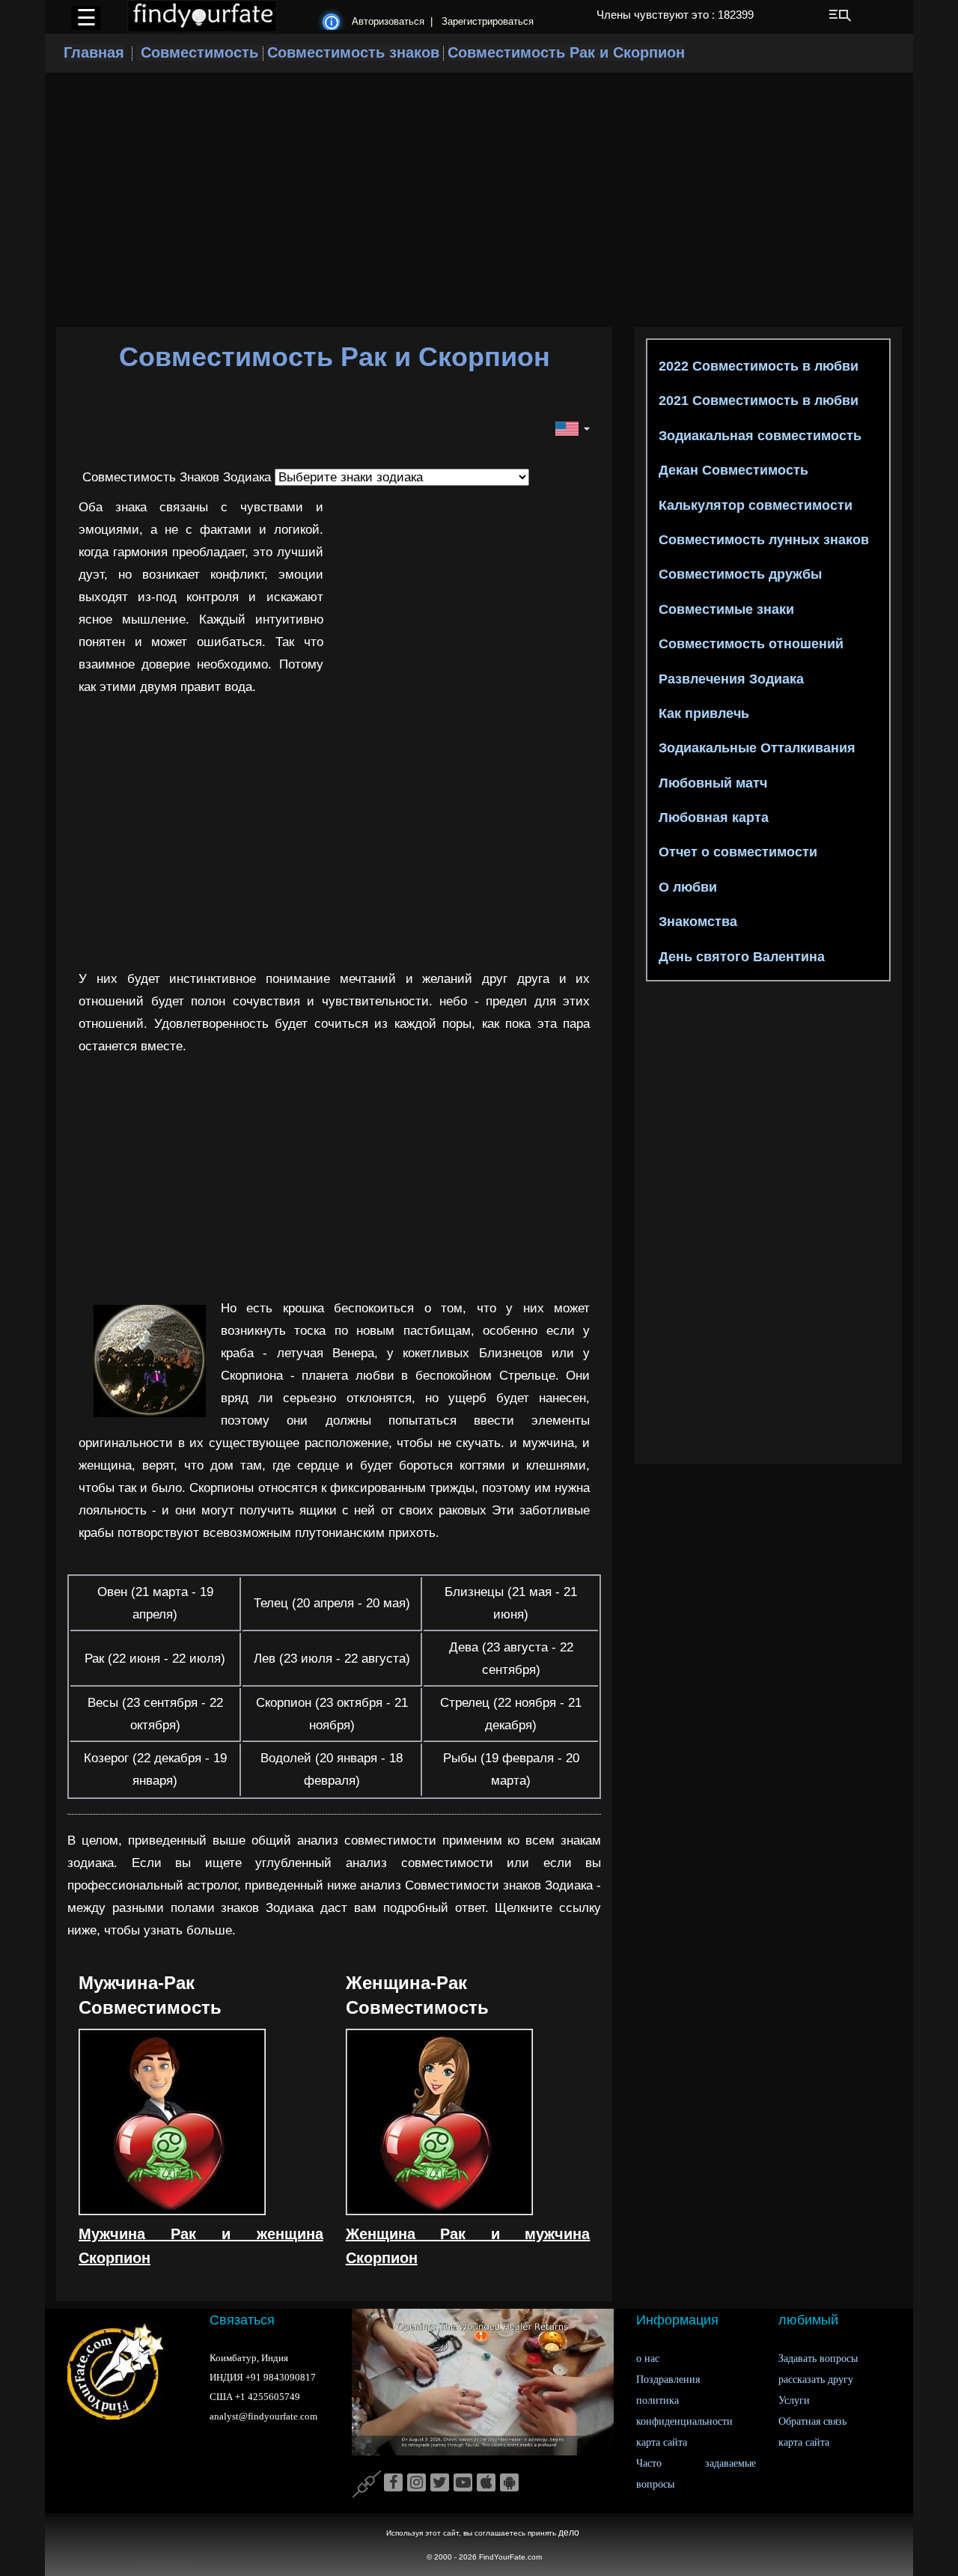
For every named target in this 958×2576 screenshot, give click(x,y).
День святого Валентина (740, 957)
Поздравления (668, 2379)
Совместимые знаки (724, 609)
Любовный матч (711, 783)
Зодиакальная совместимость (758, 436)
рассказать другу (816, 2379)
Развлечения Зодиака (729, 679)
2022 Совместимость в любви (757, 366)
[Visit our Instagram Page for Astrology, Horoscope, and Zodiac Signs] (417, 2483)
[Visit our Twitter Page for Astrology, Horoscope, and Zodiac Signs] (440, 2483)
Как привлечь (702, 713)
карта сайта (662, 2442)
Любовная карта (712, 817)
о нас (648, 2359)
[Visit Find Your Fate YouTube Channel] (463, 2483)
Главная (94, 52)
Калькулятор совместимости (754, 505)
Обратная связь (812, 2421)
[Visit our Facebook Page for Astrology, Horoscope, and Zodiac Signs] (393, 2483)
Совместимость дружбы (738, 574)
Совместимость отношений (749, 644)
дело (569, 2533)
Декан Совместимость (732, 470)
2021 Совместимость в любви (757, 401)
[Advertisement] (479, 189)
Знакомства (696, 922)
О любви (686, 887)
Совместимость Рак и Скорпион (566, 52)
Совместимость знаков (353, 52)
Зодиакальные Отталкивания (755, 748)
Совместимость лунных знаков (762, 540)
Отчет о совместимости (736, 852)
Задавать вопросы (818, 2359)
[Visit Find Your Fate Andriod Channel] (509, 2483)
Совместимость (199, 52)
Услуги (794, 2400)
